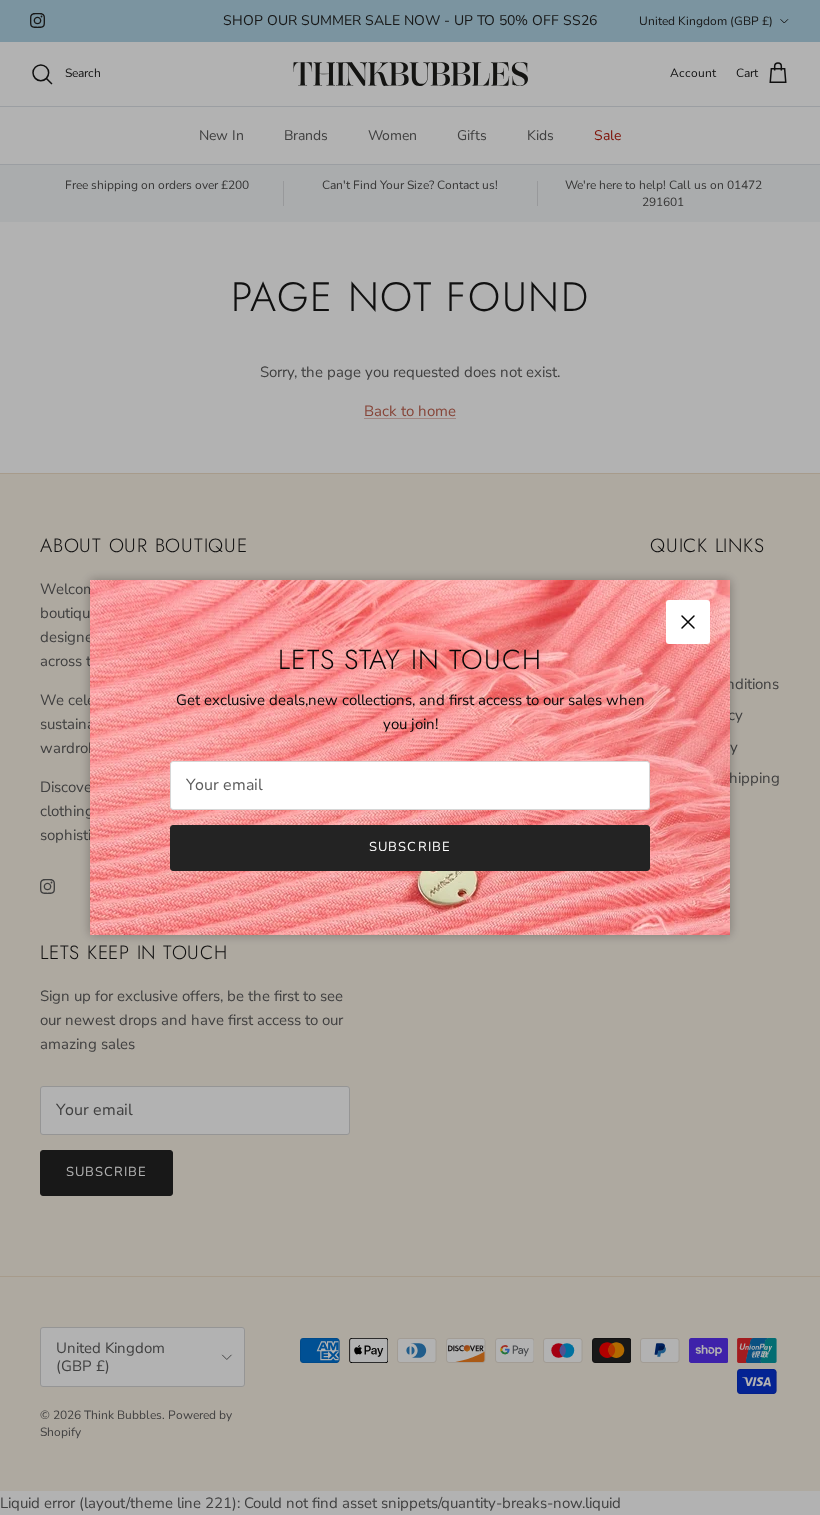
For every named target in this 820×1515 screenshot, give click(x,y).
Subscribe (409, 847)
